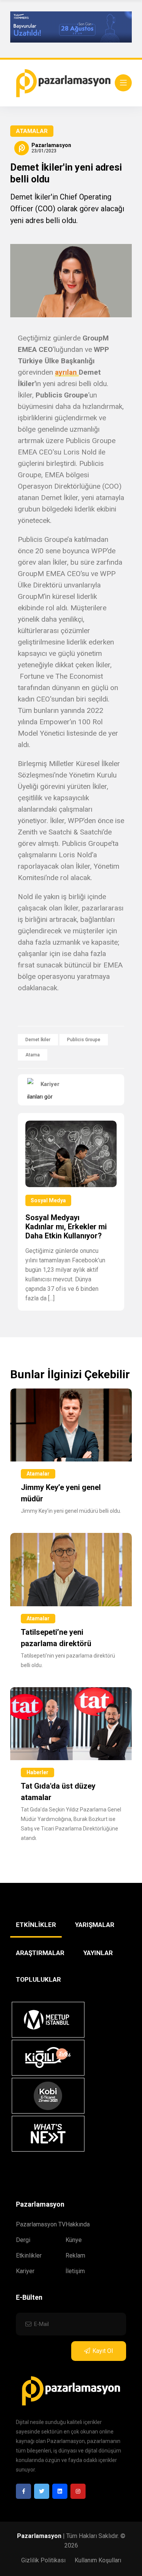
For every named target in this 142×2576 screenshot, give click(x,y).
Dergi (23, 2240)
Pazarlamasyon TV (41, 2224)
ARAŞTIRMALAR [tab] (40, 1953)
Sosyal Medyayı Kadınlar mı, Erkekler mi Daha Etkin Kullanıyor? (66, 1227)
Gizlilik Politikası (43, 2560)
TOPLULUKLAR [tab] (38, 1979)
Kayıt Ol (103, 2351)
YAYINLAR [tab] (98, 1953)
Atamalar (32, 131)
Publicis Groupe (84, 1040)
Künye (74, 2240)
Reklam (75, 2255)
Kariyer (25, 2271)
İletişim (75, 2271)
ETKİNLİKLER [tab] (36, 1925)
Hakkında (78, 2224)
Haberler (37, 1772)
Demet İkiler (38, 1040)
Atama (33, 1055)
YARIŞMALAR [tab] (95, 1925)
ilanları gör (40, 1097)
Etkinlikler (29, 2255)
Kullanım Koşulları (98, 2560)
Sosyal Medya (48, 1200)
